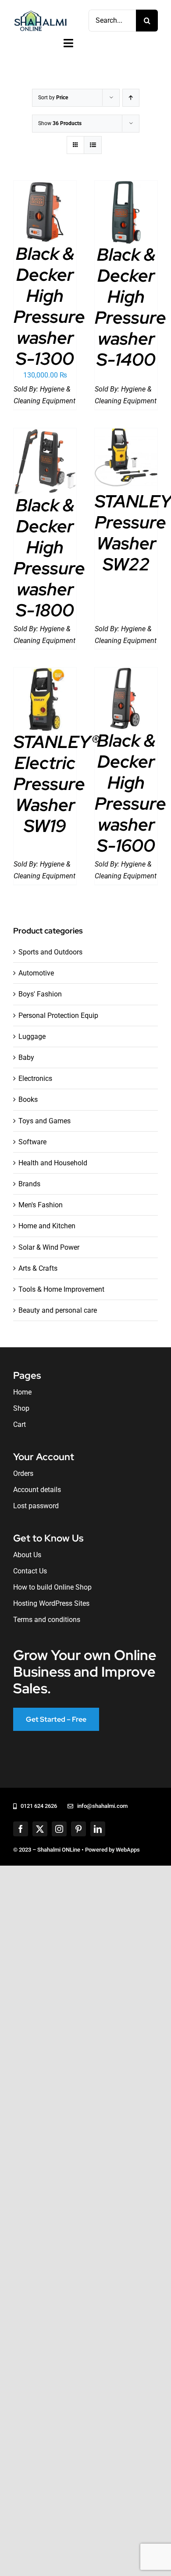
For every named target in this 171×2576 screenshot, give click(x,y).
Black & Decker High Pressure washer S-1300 (49, 306)
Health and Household (53, 1163)
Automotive (36, 973)
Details (51, 218)
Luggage (32, 1036)
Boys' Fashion (40, 994)
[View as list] (93, 145)
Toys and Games (45, 1121)
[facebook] (21, 1829)
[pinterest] (78, 1829)
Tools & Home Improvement (61, 1289)
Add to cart (45, 209)
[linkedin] (98, 1829)
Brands (29, 1184)
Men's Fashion (41, 1205)
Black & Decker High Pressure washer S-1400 (130, 307)
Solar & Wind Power (49, 1247)
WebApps (128, 1850)
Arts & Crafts (38, 1268)
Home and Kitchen (47, 1226)
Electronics (35, 1078)
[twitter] (40, 1829)
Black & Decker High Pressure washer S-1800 (49, 557)
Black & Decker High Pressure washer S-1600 (130, 793)
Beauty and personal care (58, 1310)
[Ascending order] (131, 98)
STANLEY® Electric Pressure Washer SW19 (56, 784)
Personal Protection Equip (58, 1015)
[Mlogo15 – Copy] (40, 12)
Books (28, 1099)
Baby (26, 1057)
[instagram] (59, 1829)
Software (32, 1142)
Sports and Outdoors (50, 952)
